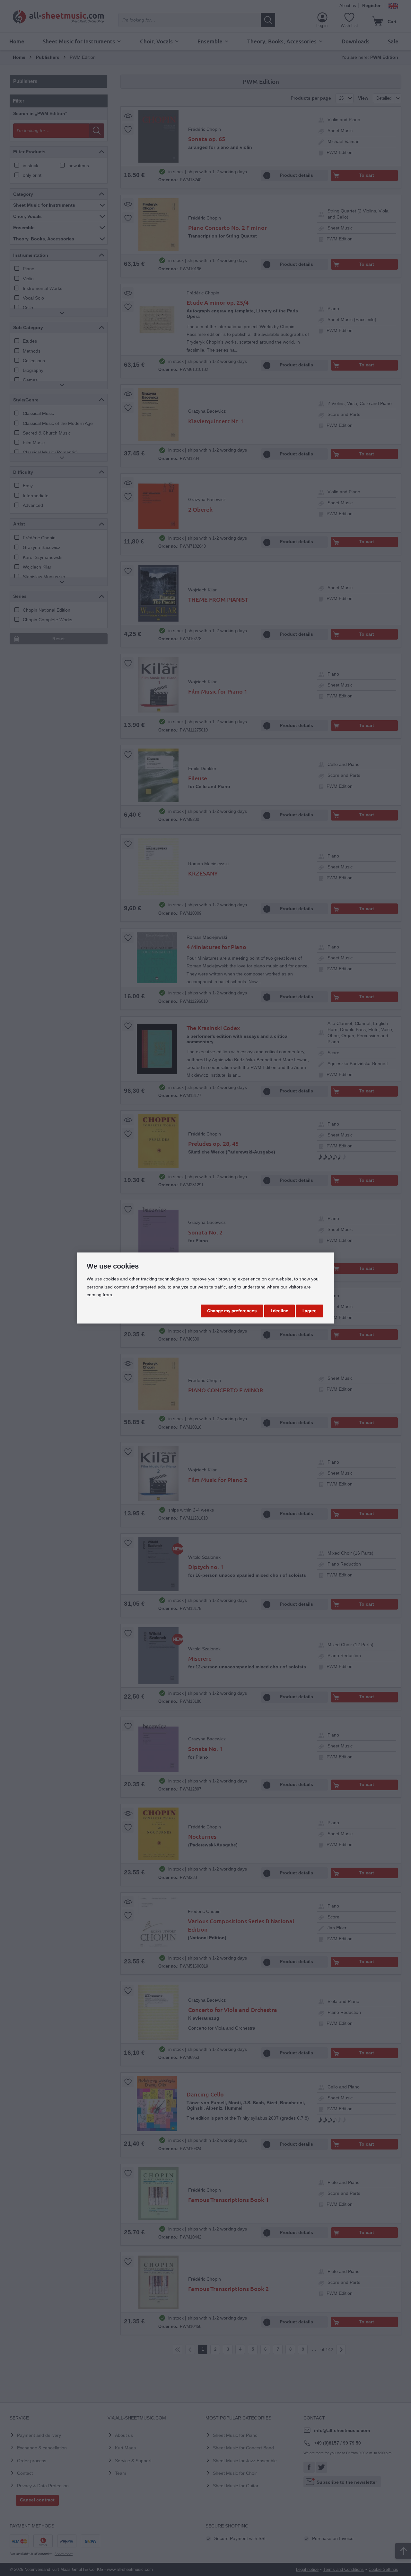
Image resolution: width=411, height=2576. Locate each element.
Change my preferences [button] (232, 1311)
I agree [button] (310, 1311)
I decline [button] (280, 1311)
